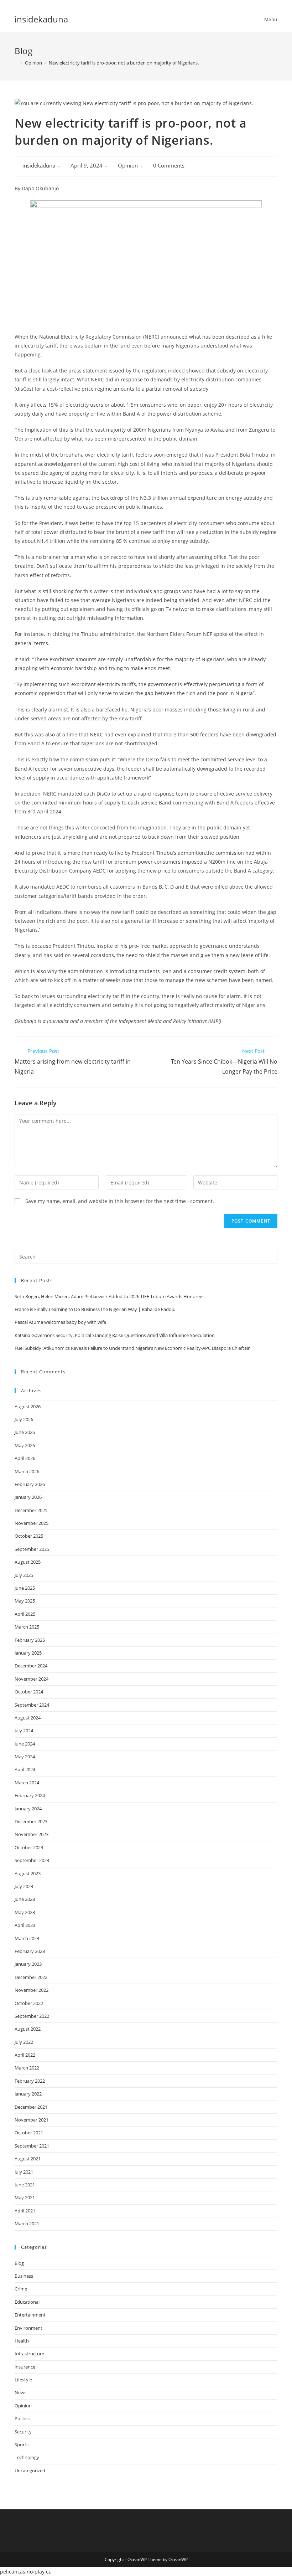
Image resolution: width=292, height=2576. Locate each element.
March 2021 (27, 2223)
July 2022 (24, 2042)
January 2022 (28, 2094)
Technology (27, 2457)
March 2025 (27, 1627)
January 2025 (28, 1653)
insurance (25, 2367)
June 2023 (25, 1899)
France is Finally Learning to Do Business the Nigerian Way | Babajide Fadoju (95, 1309)
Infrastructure (29, 2354)
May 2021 (25, 2197)
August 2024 (28, 1718)
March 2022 (27, 2068)
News (20, 2392)
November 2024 (32, 1679)
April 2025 (25, 1614)
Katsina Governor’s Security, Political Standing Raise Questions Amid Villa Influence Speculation (115, 1335)
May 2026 (25, 1445)
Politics (22, 2418)
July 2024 (24, 1731)
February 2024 (30, 1795)
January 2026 (28, 1497)
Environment (28, 2328)
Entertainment (30, 2315)
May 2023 (25, 1912)
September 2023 (32, 1860)
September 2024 (32, 1705)
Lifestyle (23, 2380)
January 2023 (28, 1964)
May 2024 (25, 1757)
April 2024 (25, 1769)
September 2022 (32, 2016)
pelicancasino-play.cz (25, 2572)
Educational (27, 2302)
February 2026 (30, 1484)
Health (22, 2341)
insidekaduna (41, 19)
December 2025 (31, 1510)
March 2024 (27, 1783)
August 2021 (28, 2159)
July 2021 (24, 2172)
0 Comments (169, 166)
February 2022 (30, 2081)
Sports (22, 2444)
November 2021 (32, 2120)
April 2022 (25, 2055)
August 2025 (28, 1562)
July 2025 (24, 1575)
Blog (19, 2263)
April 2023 (25, 1925)
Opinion (128, 166)
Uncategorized (30, 2470)
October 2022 (29, 2003)
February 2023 (30, 1951)
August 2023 (28, 1873)
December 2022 (31, 1977)
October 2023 (29, 1847)
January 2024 (28, 1809)
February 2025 (30, 1640)
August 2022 (28, 2029)
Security (23, 2432)
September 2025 (32, 1549)
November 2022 (32, 1990)
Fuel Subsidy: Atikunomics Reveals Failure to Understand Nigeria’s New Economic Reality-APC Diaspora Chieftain (133, 1348)
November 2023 (32, 1834)
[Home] (16, 63)
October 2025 (29, 1536)
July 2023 (24, 1886)
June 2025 (25, 1588)
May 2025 (25, 1601)
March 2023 (27, 1938)
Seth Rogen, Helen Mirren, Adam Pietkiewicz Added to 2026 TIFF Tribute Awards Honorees (109, 1296)
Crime (21, 2289)
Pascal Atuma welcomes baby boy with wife (60, 1322)
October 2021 (29, 2133)
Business (24, 2276)
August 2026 (28, 1407)
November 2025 (32, 1523)
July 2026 (24, 1419)
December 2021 (31, 2107)
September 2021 (32, 2146)
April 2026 (25, 1458)
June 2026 (25, 1432)
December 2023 (31, 1821)
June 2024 (25, 1744)
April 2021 (25, 2211)
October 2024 (29, 1692)
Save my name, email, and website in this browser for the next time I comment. (120, 1201)
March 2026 (27, 1471)
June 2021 (25, 2185)
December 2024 (31, 1666)
